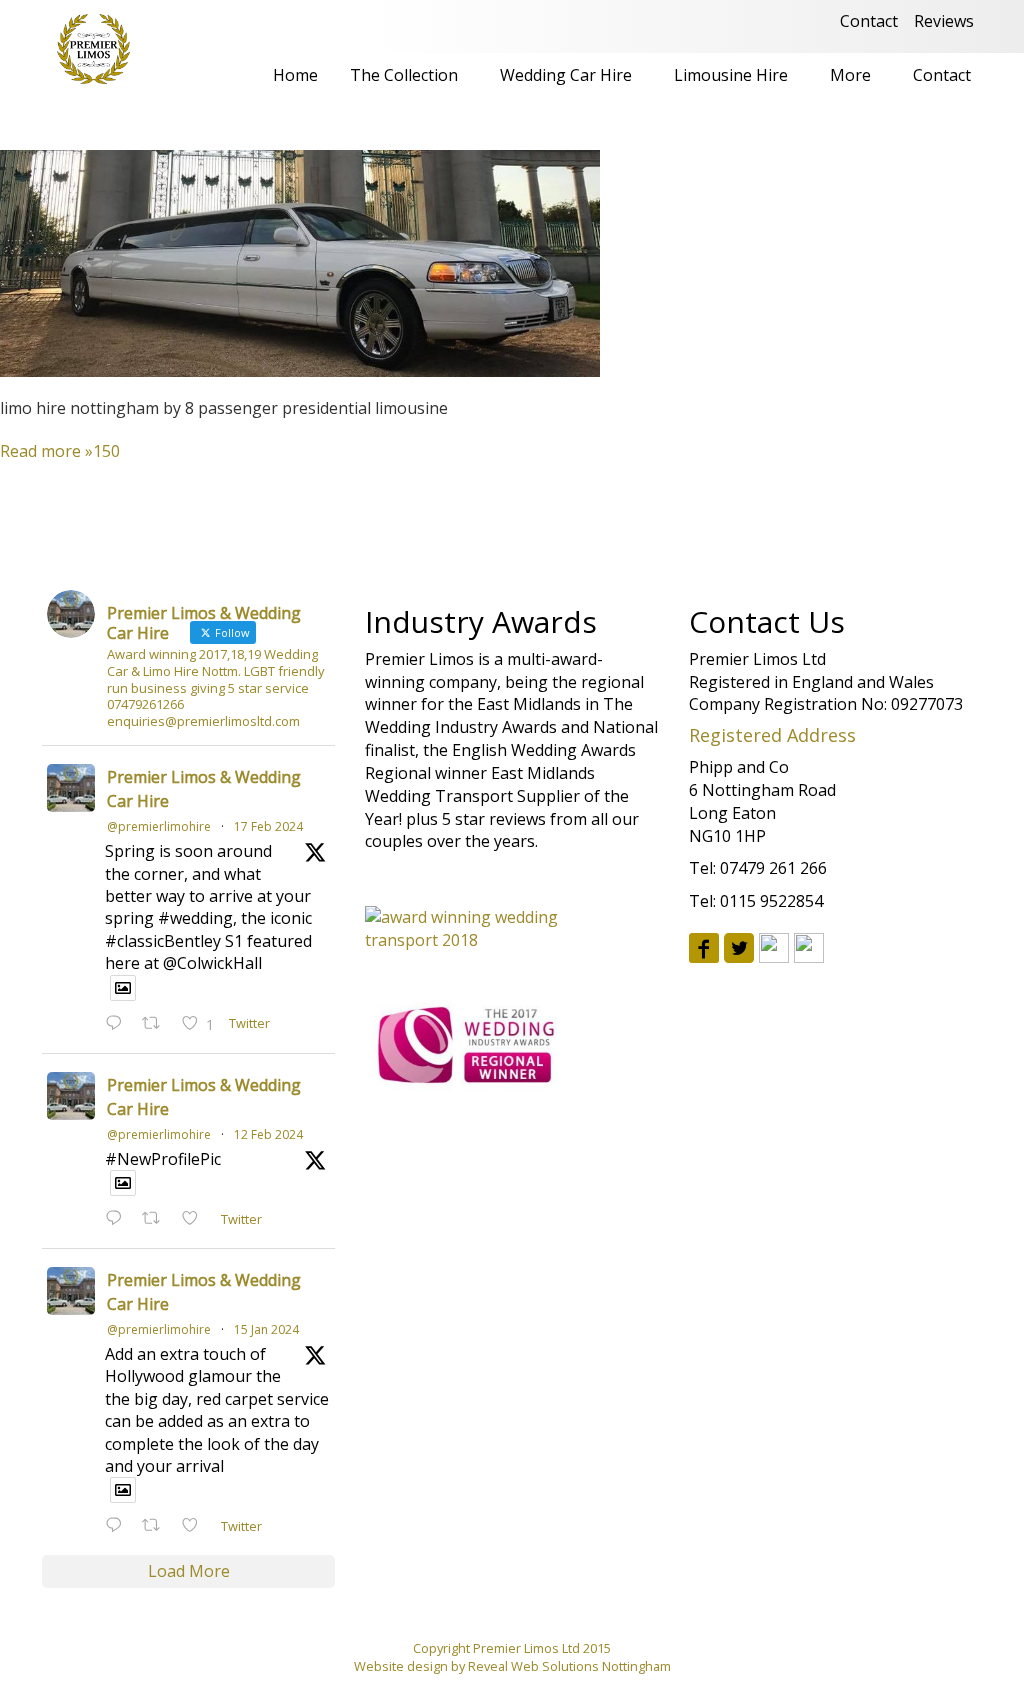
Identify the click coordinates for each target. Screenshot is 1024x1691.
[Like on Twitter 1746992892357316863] (196, 1526)
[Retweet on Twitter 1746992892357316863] (157, 1526)
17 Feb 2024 (268, 826)
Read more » (46, 451)
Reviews (944, 21)
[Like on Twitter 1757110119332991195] (196, 1219)
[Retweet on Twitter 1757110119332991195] (157, 1219)
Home (295, 75)
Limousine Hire (731, 75)
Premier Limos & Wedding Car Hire (204, 789)
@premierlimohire (159, 826)
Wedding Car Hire (566, 75)
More (850, 75)
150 (106, 451)
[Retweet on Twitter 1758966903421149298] (157, 1024)
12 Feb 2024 (268, 1134)
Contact (869, 21)
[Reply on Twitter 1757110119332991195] (118, 1219)
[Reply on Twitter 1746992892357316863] (118, 1526)
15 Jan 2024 (266, 1329)
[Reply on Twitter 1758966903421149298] (118, 1024)
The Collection (404, 75)
